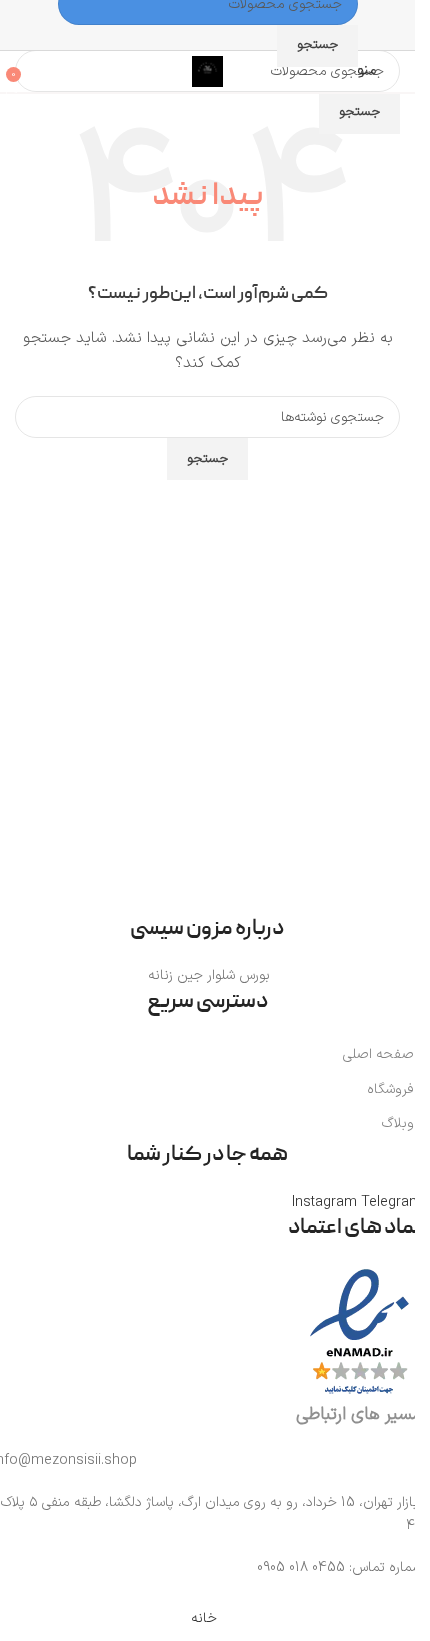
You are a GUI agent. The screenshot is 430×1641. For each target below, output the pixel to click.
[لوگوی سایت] (207, 70)
